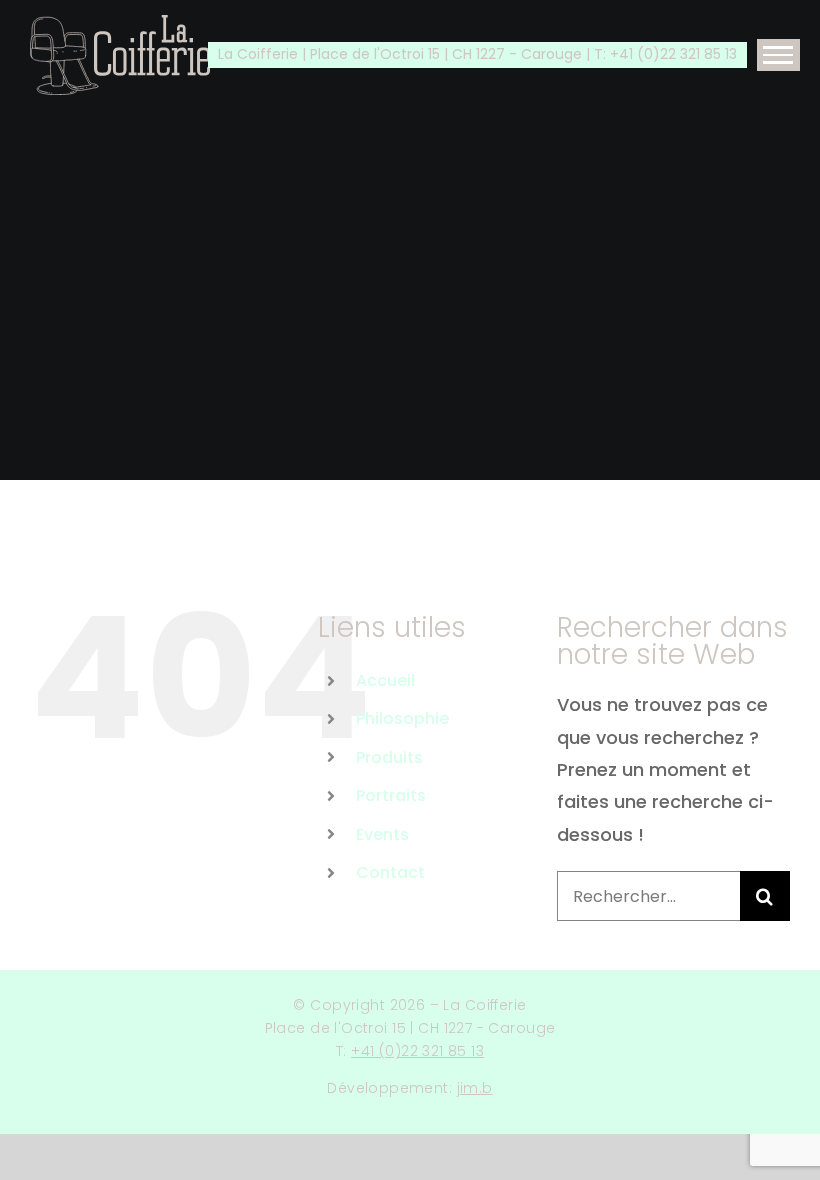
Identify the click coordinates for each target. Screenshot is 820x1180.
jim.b (475, 1088)
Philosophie (402, 718)
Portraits (391, 795)
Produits (389, 757)
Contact (390, 872)
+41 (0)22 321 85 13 (417, 1051)
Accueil (385, 680)
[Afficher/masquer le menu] (778, 54)
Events (382, 834)
